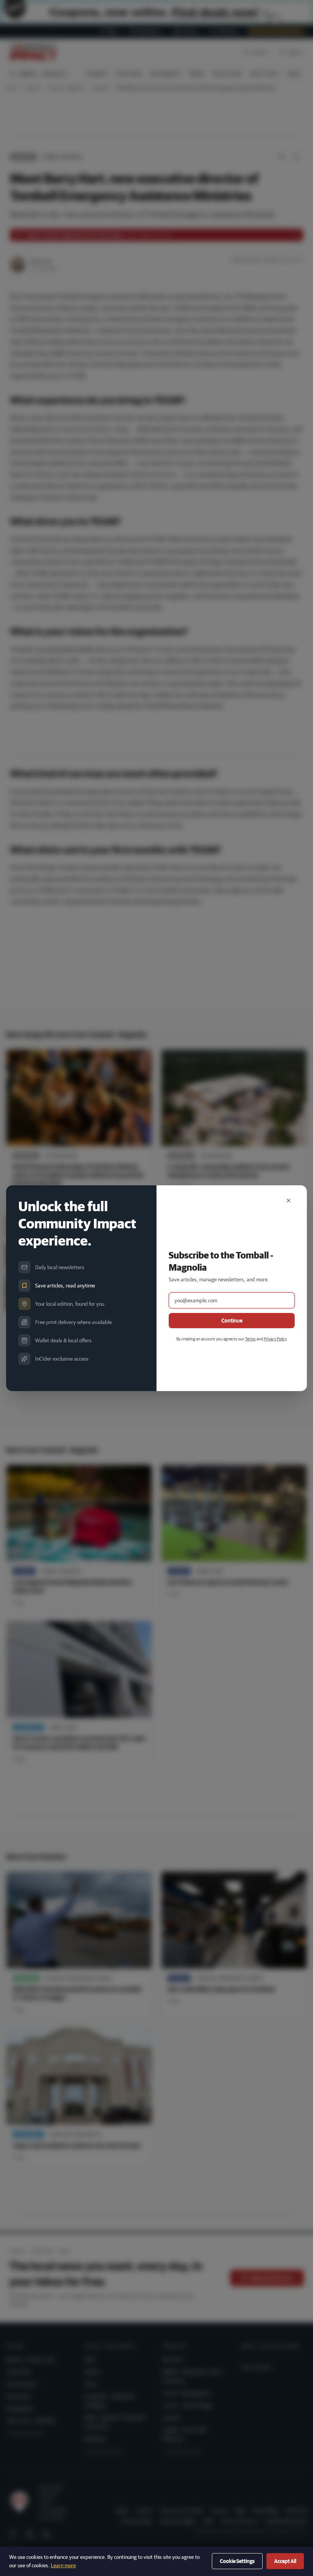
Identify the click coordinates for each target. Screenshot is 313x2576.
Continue (232, 1321)
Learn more (63, 2565)
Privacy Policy (275, 1339)
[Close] (289, 1201)
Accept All (285, 2561)
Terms (250, 1339)
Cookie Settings (237, 2561)
